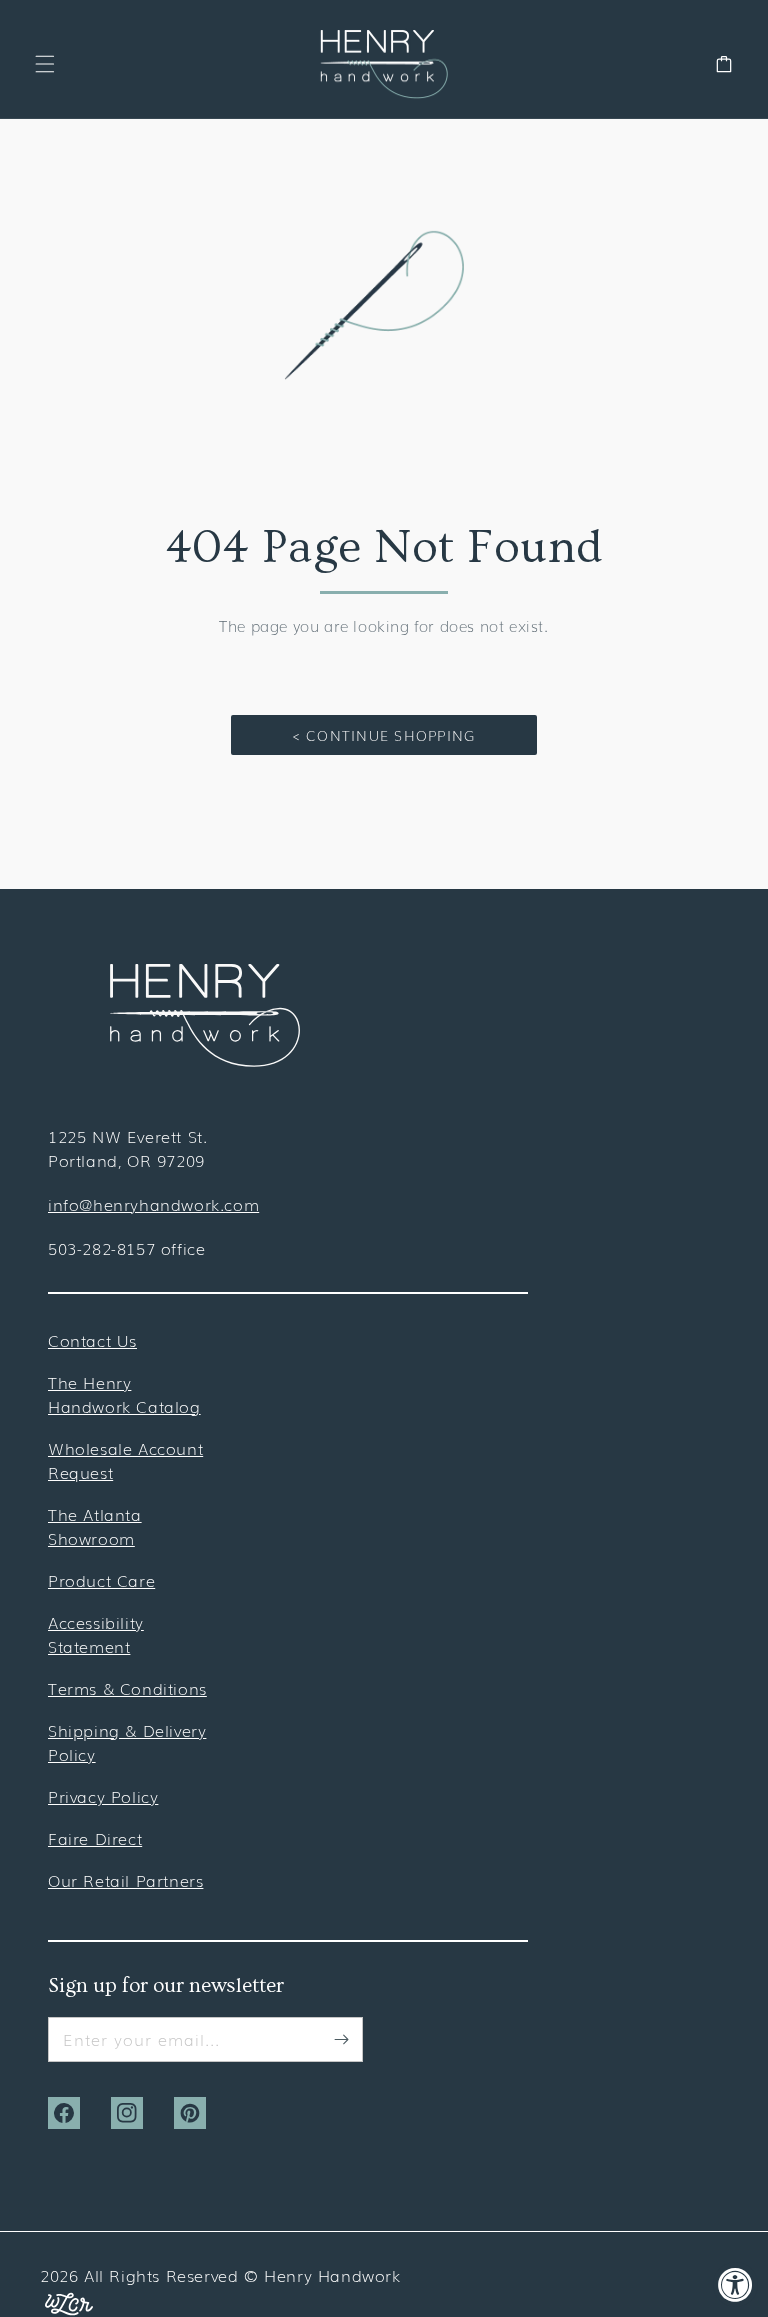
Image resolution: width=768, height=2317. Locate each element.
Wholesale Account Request (125, 1460)
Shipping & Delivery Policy (127, 1742)
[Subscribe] (341, 2039)
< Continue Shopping (384, 735)
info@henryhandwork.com (153, 1204)
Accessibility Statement (96, 1634)
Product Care (101, 1580)
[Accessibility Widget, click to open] (735, 2284)
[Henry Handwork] (205, 1060)
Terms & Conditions (127, 1688)
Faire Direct (95, 1838)
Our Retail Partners (125, 1880)
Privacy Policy (103, 1796)
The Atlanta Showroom (95, 1526)
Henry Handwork (332, 2275)
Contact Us (92, 1340)
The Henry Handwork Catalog (124, 1394)
